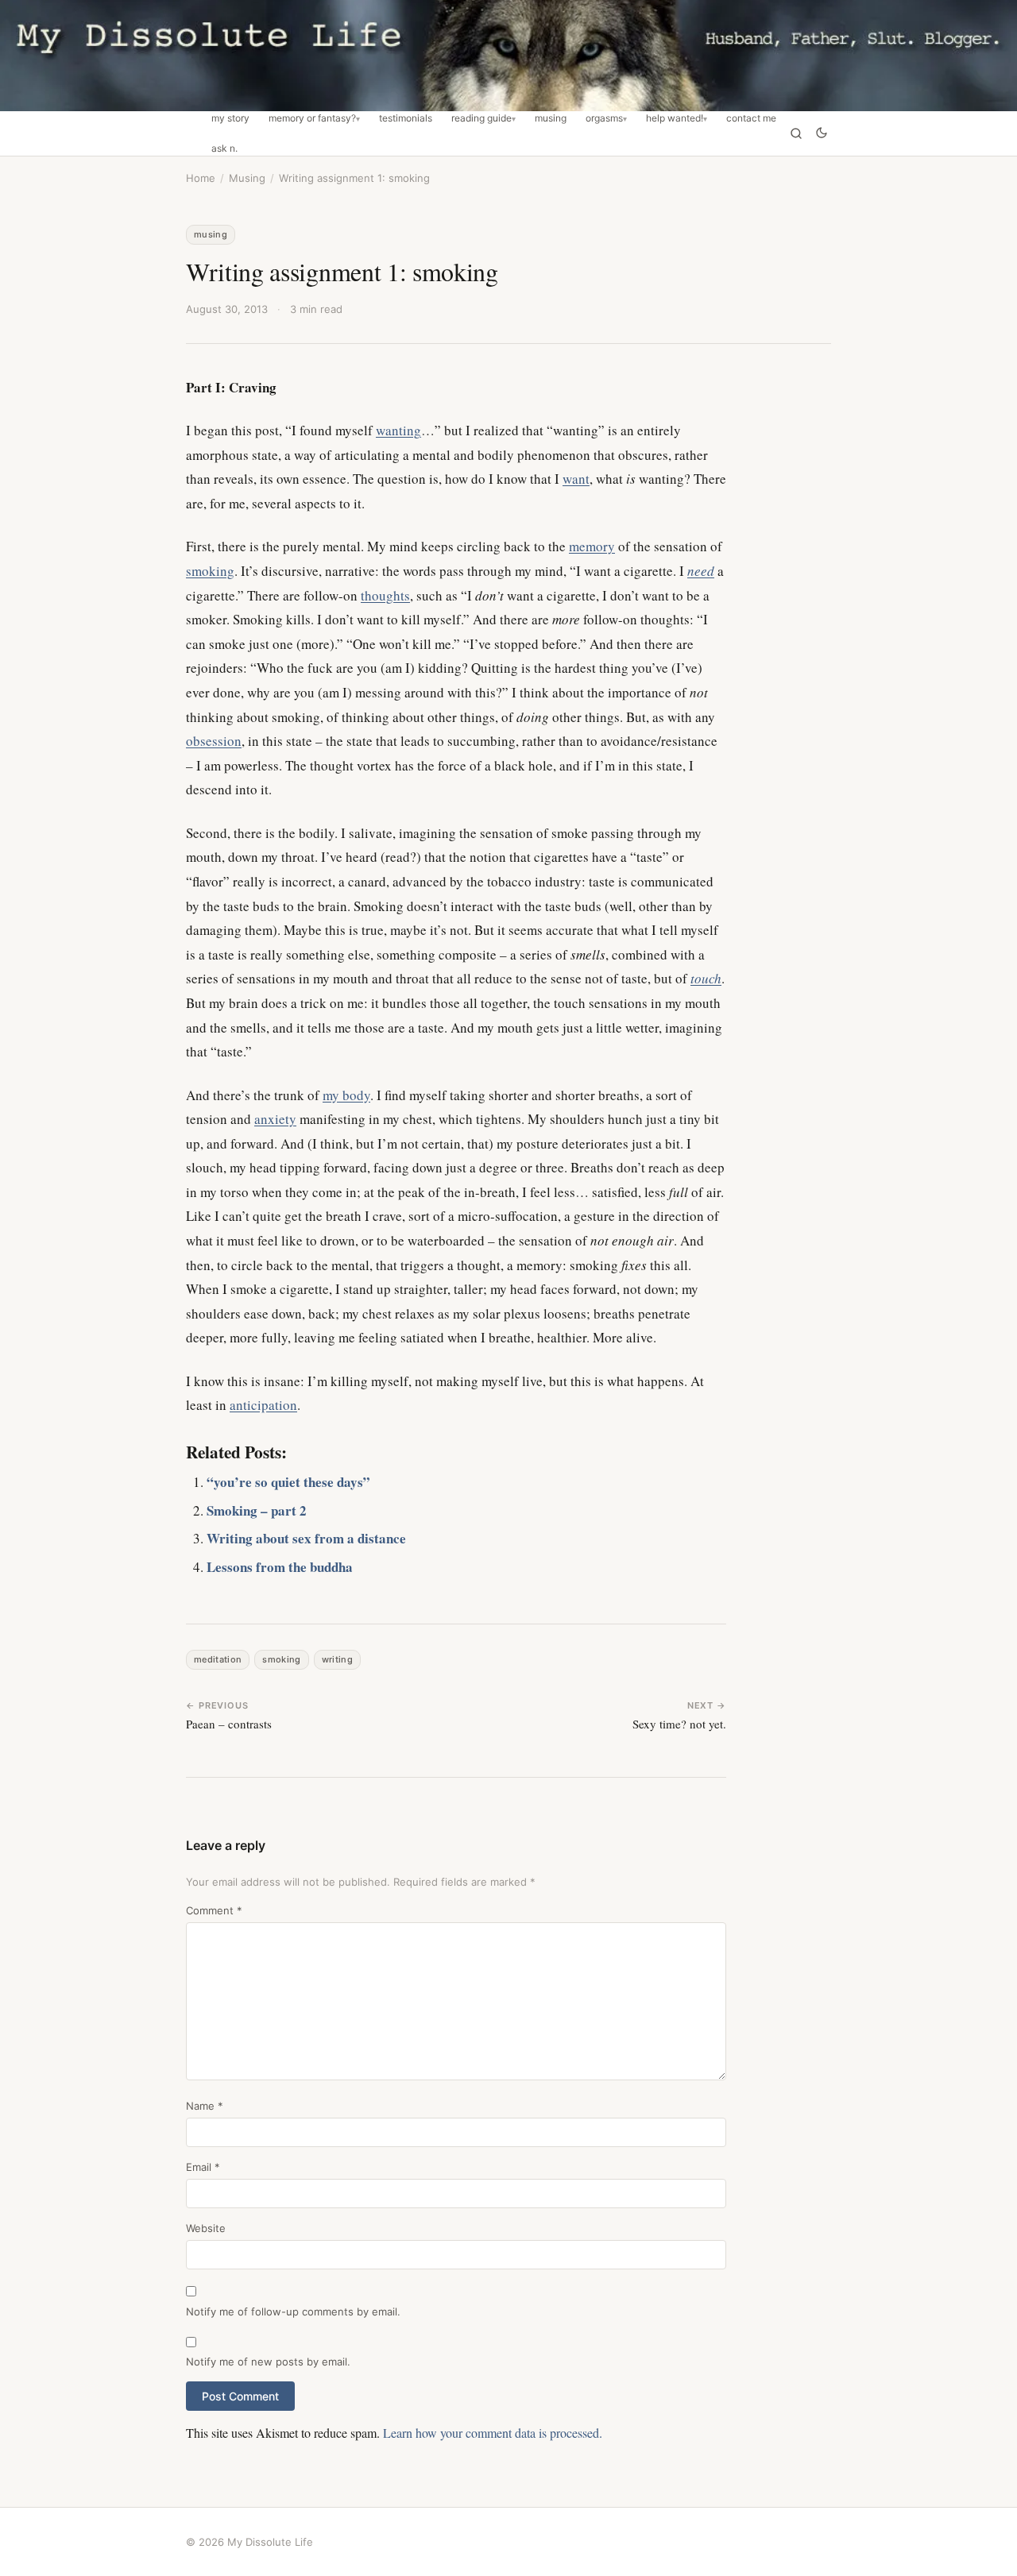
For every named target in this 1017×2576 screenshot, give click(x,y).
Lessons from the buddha (280, 1567)
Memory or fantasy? (312, 118)
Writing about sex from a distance (306, 1538)
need (701, 571)
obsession (214, 741)
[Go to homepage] (508, 56)
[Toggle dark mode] (822, 134)
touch (706, 978)
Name (205, 2106)
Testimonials (406, 118)
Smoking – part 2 (257, 1510)
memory (592, 546)
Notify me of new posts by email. (268, 2362)
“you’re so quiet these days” (288, 1482)
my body (346, 1095)
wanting (398, 430)
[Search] (796, 133)
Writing (337, 1659)
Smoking (281, 1659)
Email (203, 2167)
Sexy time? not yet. (679, 1724)
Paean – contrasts (229, 1724)
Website (206, 2228)
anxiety (275, 1119)
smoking (210, 571)
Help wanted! (675, 118)
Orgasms (604, 118)
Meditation (218, 1659)
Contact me (751, 118)
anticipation (263, 1405)
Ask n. (224, 149)
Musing (551, 118)
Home (201, 178)
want (576, 479)
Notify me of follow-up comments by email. (293, 2311)
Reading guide (481, 118)
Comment (214, 1910)
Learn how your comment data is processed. (493, 2433)
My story (230, 118)
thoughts (385, 595)
